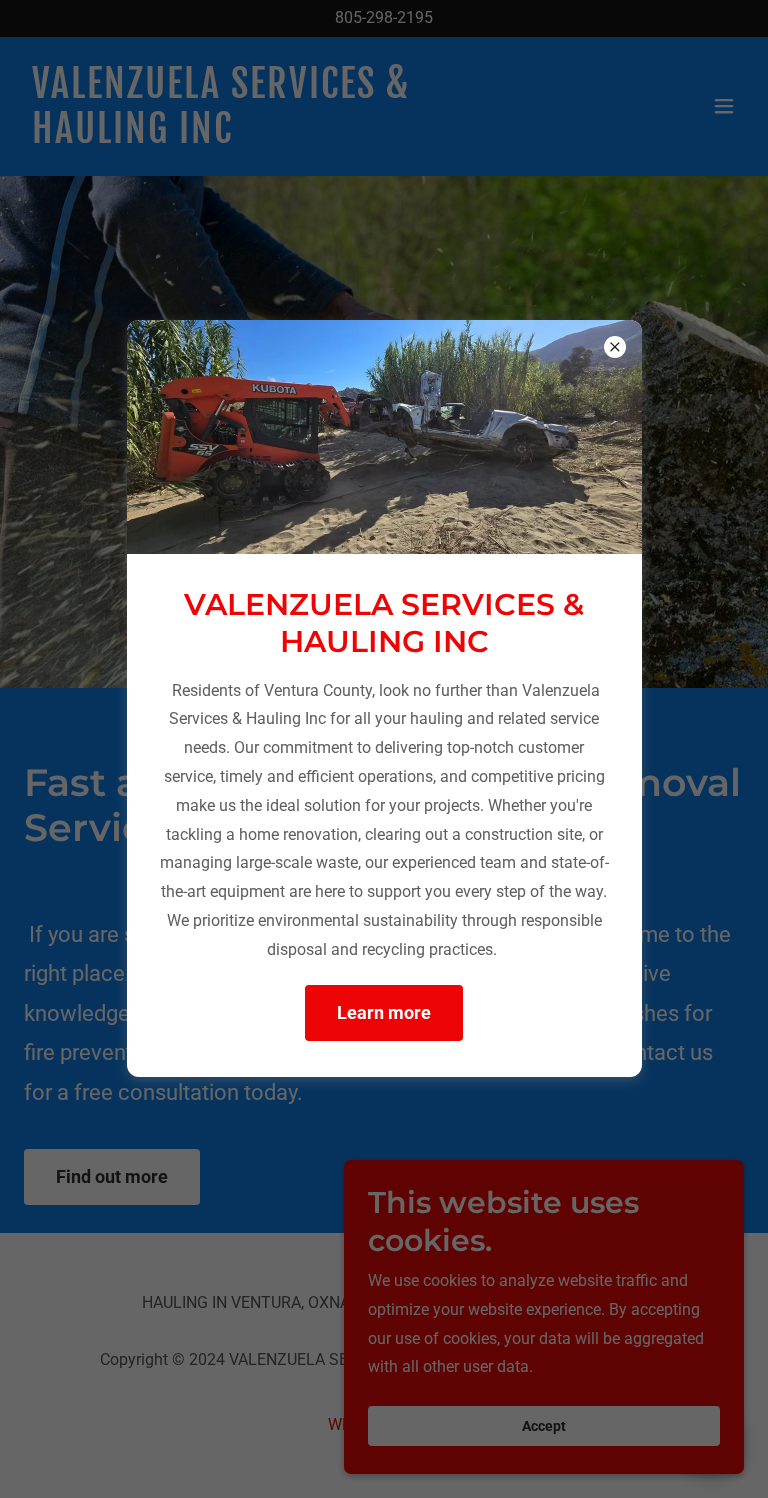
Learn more (384, 1012)
